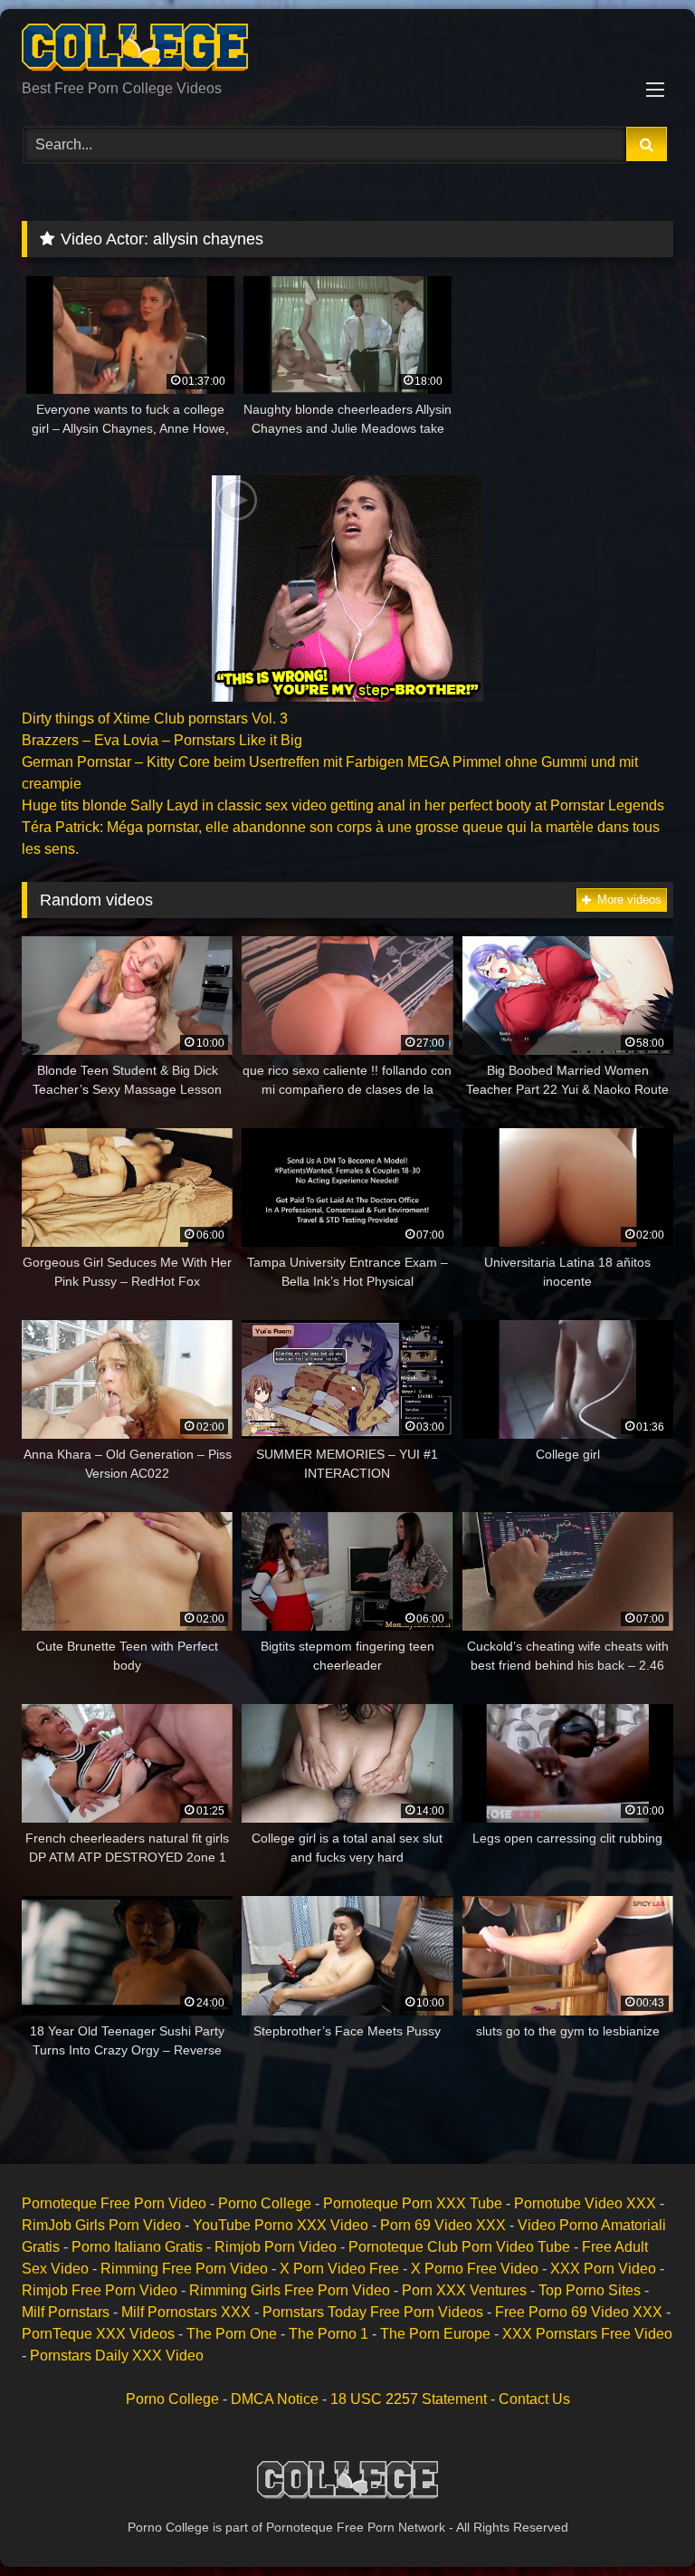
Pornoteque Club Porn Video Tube (459, 2247)
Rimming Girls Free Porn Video (290, 2290)
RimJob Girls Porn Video (101, 2225)
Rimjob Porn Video (276, 2247)
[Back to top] (639, 2522)
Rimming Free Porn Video (184, 2269)
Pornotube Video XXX (585, 2203)
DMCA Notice (275, 2399)
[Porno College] (347, 51)
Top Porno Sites (590, 2290)
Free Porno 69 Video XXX (579, 2312)
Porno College (265, 2203)
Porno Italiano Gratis (137, 2247)
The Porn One (232, 2334)
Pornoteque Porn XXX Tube (413, 2203)
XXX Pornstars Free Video (587, 2334)
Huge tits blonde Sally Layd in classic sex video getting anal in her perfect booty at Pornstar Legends (343, 805)
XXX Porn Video (603, 2269)
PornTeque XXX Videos (98, 2334)
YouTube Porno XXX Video (281, 2225)
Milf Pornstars (66, 2312)
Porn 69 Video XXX (443, 2225)
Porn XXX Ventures (464, 2290)
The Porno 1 (328, 2334)
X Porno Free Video (475, 2269)
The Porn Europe (435, 2334)
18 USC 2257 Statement (409, 2399)
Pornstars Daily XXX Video (117, 2356)
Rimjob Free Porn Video (100, 2290)
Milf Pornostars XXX (186, 2312)
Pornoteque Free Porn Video (114, 2203)
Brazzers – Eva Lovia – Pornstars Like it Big (162, 740)
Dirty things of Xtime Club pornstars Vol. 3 (155, 718)
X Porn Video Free (339, 2269)
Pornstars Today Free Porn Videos (373, 2312)
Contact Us (534, 2399)
